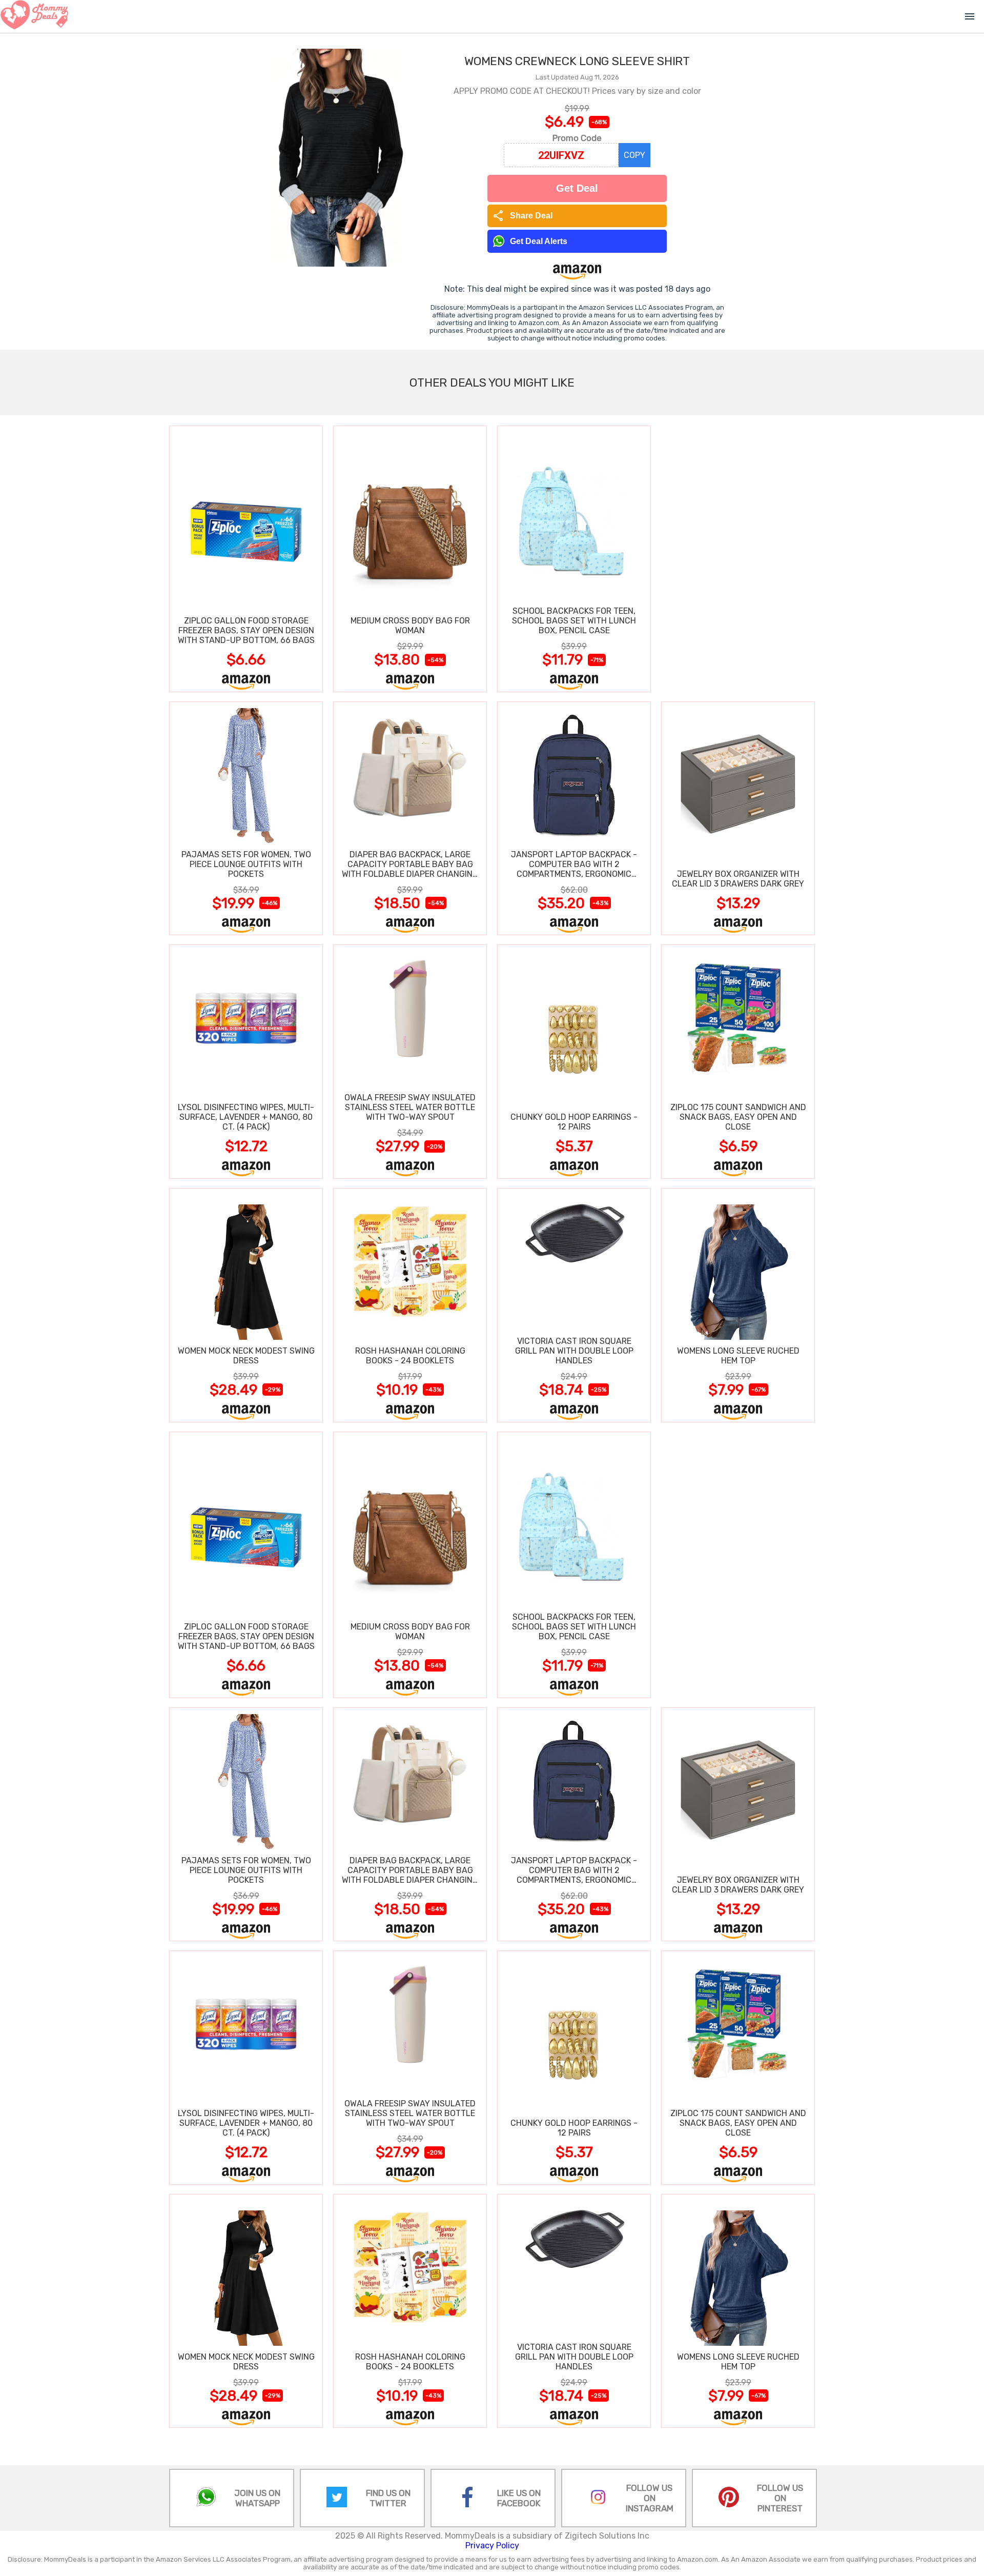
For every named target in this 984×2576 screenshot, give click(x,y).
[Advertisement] (738, 558)
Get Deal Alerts (539, 241)
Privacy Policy (492, 2545)
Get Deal (577, 188)
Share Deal (522, 216)
